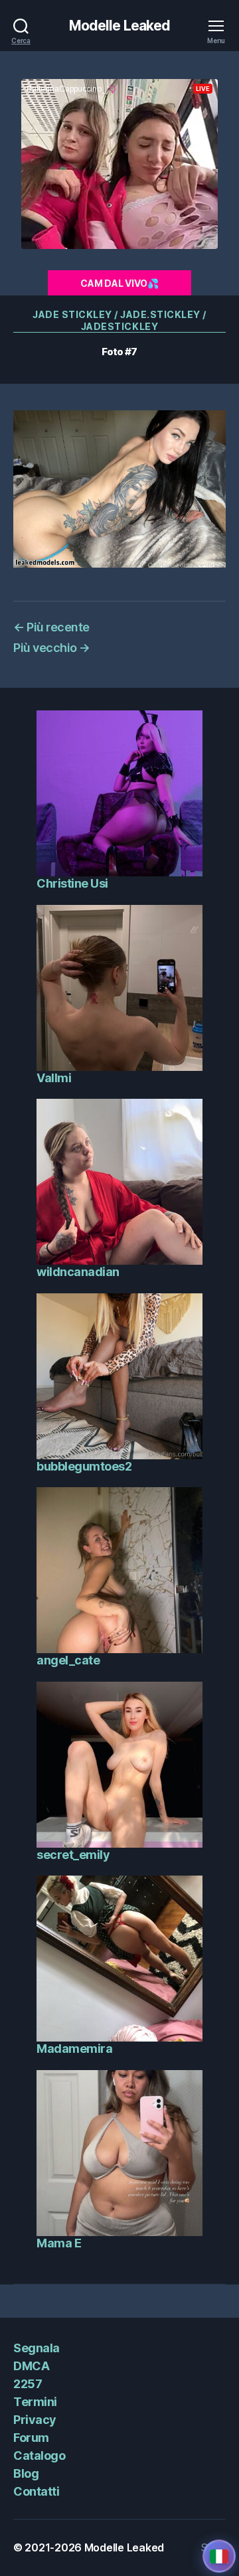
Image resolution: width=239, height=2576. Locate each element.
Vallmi (54, 1078)
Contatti (36, 2491)
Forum (31, 2438)
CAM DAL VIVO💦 (119, 283)
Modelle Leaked (120, 26)
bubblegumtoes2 (84, 1466)
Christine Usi (72, 883)
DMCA (31, 2366)
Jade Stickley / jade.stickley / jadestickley (119, 320)
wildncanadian (78, 1272)
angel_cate (68, 1660)
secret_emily (73, 1855)
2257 (28, 2384)
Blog (26, 2473)
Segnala (37, 2348)
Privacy (35, 2420)
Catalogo (39, 2455)
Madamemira (74, 2049)
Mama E (59, 2243)
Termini (35, 2402)
